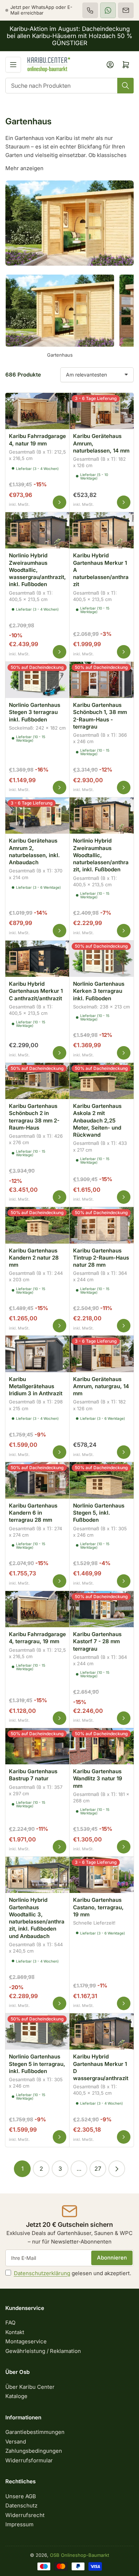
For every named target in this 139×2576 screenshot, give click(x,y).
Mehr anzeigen (24, 168)
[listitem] (90, 10)
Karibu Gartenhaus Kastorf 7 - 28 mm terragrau (97, 1641)
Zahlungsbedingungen (34, 2451)
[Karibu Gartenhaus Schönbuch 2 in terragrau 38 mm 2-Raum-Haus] (37, 1080)
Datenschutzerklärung (42, 2273)
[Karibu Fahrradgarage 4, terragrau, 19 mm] (37, 1608)
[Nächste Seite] (117, 2169)
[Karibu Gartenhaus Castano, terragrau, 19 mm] (102, 1874)
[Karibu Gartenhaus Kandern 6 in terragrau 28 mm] (37, 1479)
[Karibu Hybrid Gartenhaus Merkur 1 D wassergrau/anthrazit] (102, 2030)
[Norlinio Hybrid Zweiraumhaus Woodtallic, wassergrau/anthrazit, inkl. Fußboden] (37, 529)
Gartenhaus (60, 355)
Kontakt (15, 2332)
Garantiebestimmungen (35, 2432)
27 (98, 2169)
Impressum (19, 2524)
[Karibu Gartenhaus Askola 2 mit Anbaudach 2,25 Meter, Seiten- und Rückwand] (102, 1080)
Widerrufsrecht (25, 2515)
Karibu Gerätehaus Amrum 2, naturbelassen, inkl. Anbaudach (34, 851)
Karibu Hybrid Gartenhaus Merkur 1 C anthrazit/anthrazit (36, 991)
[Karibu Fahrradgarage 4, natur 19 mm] (37, 410)
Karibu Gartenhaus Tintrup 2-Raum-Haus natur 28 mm (101, 1258)
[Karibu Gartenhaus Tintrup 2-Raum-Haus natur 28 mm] (102, 1224)
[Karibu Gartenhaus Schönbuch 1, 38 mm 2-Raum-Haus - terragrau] (102, 679)
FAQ (10, 2323)
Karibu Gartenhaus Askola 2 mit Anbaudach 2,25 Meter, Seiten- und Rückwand (97, 1120)
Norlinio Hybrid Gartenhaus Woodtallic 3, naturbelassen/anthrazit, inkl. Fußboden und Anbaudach (37, 1918)
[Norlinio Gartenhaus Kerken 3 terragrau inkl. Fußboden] (102, 958)
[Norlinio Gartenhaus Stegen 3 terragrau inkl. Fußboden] (37, 679)
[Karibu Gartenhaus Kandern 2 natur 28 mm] (37, 1224)
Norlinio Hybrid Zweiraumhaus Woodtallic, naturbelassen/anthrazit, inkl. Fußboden (101, 855)
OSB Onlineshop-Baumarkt (79, 2555)
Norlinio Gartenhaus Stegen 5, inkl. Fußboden (99, 1513)
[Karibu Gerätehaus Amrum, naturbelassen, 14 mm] (102, 410)
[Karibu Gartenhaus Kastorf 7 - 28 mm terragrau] (102, 1608)
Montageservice (26, 2341)
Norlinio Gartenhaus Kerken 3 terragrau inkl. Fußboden (99, 991)
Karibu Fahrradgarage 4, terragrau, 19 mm (37, 1638)
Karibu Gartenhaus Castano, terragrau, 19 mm (98, 1907)
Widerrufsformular (29, 2460)
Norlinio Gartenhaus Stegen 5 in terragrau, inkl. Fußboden (37, 2064)
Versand (16, 2442)
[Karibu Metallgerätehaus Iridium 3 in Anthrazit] (37, 1353)
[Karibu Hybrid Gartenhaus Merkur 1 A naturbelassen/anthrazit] (102, 529)
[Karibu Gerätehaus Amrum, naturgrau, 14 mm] (102, 1353)
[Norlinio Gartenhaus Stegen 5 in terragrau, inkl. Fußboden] (37, 2030)
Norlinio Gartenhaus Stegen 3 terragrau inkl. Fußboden (35, 712)
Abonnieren (112, 2258)
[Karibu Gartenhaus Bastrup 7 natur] (37, 1745)
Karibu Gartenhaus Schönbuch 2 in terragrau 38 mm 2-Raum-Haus (34, 1117)
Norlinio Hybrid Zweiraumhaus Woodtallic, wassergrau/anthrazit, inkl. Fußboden (37, 570)
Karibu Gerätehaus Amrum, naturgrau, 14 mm (101, 1386)
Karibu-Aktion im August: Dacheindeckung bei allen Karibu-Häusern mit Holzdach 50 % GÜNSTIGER (69, 36)
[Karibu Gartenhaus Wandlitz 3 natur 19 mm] (102, 1745)
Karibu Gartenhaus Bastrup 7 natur (33, 1775)
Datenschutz (21, 2505)
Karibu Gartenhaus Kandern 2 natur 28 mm (34, 1258)
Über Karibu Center (30, 2387)
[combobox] (69, 86)
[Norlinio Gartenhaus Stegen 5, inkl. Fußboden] (102, 1479)
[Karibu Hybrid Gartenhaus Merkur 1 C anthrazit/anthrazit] (37, 958)
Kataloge (16, 2396)
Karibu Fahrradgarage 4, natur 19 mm (37, 440)
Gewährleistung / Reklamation (43, 2351)
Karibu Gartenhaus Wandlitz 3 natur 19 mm (98, 1779)
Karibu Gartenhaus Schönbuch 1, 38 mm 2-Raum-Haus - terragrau (100, 716)
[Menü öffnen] (13, 65)
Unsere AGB (21, 2496)
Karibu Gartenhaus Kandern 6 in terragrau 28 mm (33, 1513)
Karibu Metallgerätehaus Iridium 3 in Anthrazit (36, 1386)
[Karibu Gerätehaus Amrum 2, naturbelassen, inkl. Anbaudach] (37, 815)
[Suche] (125, 86)
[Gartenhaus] (60, 311)
